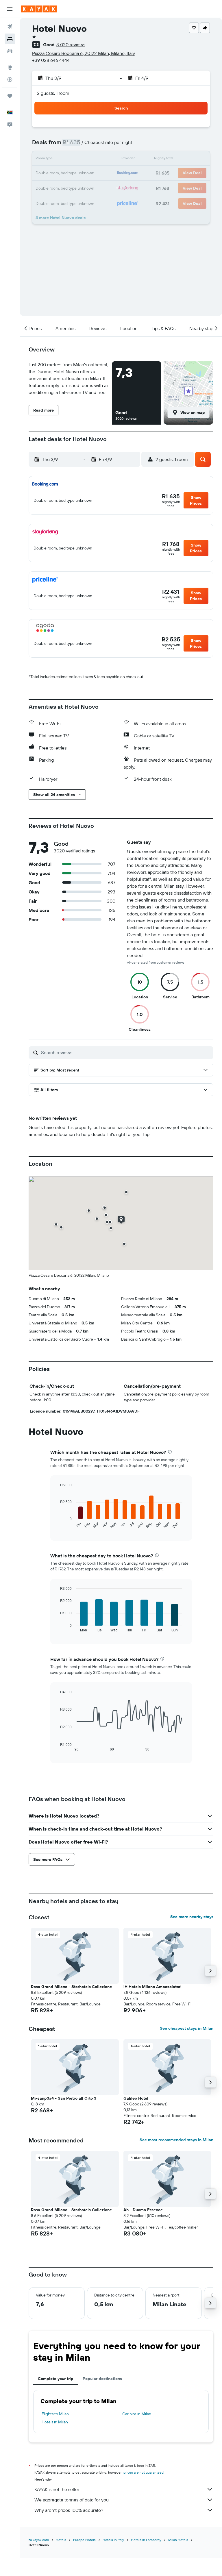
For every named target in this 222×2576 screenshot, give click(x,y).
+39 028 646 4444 (51, 60)
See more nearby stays (192, 1917)
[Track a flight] (10, 79)
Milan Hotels (178, 2540)
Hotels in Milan (55, 2422)
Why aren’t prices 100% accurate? (69, 2510)
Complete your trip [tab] (56, 2379)
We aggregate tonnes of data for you (72, 2500)
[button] (10, 9)
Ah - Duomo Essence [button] (143, 2210)
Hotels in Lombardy (146, 2540)
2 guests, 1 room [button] (53, 93)
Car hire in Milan (137, 2414)
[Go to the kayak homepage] (39, 9)
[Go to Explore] (10, 67)
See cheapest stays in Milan (187, 2028)
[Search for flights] (10, 27)
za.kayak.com (39, 2540)
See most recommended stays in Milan (176, 2140)
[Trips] (10, 96)
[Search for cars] (10, 51)
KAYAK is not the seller (57, 2489)
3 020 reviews (71, 45)
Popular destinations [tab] (102, 2379)
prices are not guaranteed (144, 2472)
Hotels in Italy (113, 2540)
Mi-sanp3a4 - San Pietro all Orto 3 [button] (64, 2098)
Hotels (61, 2540)
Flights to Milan (55, 2414)
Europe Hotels (84, 2540)
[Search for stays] (10, 39)
